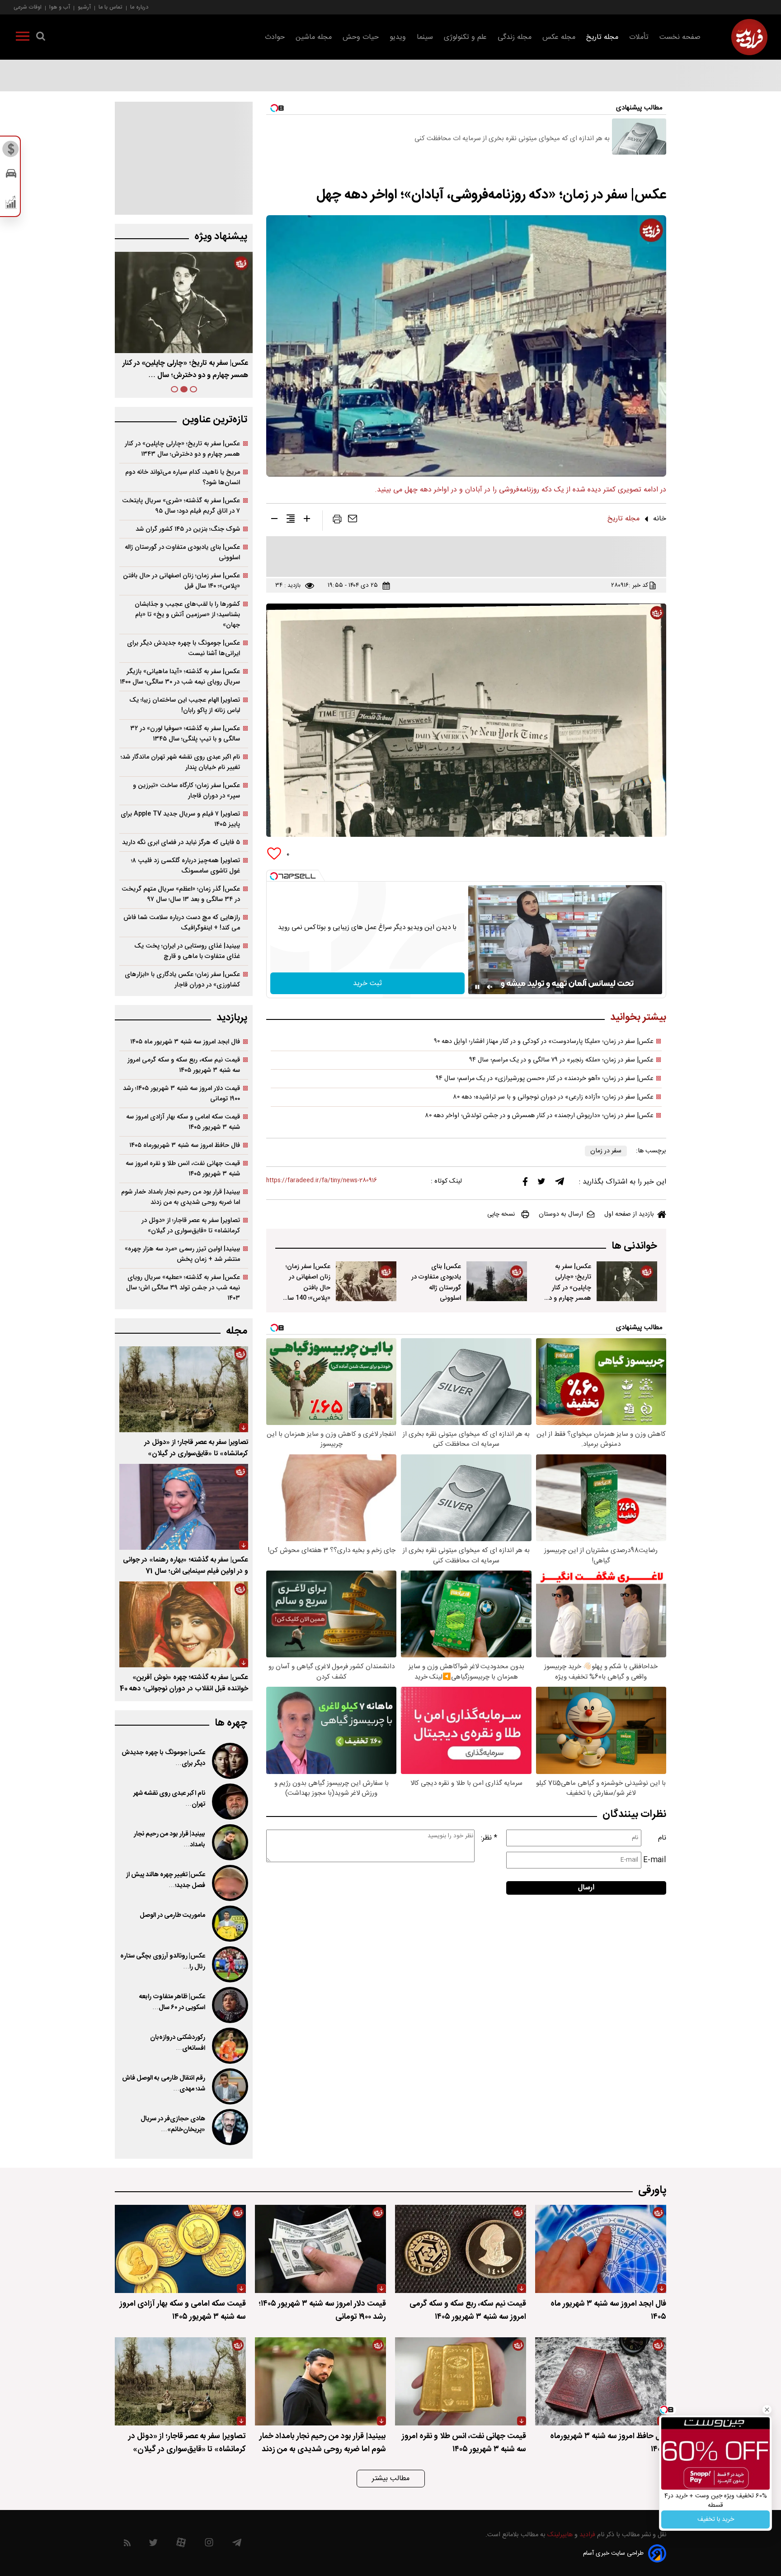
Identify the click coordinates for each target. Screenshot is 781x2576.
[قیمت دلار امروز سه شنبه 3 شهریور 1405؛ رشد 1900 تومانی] (320, 2249)
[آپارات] (181, 2545)
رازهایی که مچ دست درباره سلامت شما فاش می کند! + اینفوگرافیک (182, 923)
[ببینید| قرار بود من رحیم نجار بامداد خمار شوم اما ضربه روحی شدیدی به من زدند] (229, 1842)
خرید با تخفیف (716, 2519)
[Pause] (477, 987)
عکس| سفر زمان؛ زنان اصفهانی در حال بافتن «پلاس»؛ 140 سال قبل (307, 1287)
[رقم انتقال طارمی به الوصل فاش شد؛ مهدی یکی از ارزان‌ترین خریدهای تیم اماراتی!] (229, 2086)
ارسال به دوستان (561, 1214)
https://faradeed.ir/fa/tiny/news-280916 (322, 1181)
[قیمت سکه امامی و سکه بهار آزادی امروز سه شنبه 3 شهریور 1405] (180, 2249)
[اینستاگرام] (209, 2545)
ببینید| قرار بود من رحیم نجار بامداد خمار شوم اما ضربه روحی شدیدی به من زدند (181, 1197)
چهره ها (231, 1723)
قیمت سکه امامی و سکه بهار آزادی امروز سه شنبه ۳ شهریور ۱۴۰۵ (183, 1122)
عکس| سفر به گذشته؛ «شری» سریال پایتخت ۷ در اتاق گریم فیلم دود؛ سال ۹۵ (181, 506)
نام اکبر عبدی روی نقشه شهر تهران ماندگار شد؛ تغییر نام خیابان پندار (180, 762)
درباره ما (139, 7)
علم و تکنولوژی (465, 37)
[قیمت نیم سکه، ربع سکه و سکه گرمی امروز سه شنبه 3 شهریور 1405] (461, 2249)
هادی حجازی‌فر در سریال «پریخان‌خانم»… (173, 2124)
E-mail (655, 1860)
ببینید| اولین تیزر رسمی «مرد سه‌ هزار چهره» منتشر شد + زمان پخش (182, 1254)
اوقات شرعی (28, 7)
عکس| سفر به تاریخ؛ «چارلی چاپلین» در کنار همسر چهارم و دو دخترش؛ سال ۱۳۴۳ (182, 449)
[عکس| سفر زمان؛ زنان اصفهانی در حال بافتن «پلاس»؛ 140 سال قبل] (366, 1281)
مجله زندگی (515, 37)
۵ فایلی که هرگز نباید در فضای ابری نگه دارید (181, 842)
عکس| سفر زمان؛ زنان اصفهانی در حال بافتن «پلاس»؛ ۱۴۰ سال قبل (184, 369)
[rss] (127, 2545)
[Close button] (767, 2410)
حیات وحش (361, 37)
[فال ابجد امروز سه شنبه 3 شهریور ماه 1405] (601, 2249)
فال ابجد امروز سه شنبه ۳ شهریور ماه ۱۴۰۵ (185, 1042)
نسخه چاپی (501, 1214)
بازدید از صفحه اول (629, 1214)
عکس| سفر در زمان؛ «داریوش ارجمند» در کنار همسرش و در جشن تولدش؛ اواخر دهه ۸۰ (539, 1116)
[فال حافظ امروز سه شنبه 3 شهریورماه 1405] (601, 2381)
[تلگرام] (560, 1184)
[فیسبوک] (525, 1184)
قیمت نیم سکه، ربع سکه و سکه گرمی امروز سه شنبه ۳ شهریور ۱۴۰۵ (184, 1065)
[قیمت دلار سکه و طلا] (11, 151)
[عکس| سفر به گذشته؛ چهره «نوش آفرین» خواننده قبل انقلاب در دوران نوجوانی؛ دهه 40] (184, 1624)
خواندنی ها (634, 1246)
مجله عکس (559, 37)
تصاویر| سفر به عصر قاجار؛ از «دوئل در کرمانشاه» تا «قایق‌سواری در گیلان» (191, 1226)
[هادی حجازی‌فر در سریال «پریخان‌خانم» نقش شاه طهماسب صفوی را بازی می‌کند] (229, 2127)
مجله (237, 1331)
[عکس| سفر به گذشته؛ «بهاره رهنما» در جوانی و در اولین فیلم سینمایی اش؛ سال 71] (184, 1507)
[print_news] (337, 521)
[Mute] (490, 987)
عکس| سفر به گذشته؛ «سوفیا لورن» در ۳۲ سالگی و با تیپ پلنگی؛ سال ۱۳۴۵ (185, 734)
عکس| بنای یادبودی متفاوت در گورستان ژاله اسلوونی (436, 1282)
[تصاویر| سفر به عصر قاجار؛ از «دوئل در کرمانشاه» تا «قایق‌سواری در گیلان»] (184, 1389)
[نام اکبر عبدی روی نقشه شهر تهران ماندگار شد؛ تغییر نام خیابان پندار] (229, 1802)
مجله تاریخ (602, 37)
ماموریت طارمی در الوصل (172, 1915)
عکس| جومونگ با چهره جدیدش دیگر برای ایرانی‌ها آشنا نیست (183, 648)
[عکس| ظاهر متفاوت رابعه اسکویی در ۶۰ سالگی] (229, 2005)
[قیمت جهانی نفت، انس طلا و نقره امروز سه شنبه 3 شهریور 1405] (461, 2381)
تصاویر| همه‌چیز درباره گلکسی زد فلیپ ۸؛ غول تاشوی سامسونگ (186, 866)
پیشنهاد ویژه (221, 237)
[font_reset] (291, 520)
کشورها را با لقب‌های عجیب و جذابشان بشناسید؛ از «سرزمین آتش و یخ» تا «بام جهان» (187, 615)
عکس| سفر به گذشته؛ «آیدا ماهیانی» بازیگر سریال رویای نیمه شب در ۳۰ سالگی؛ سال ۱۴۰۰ (180, 677)
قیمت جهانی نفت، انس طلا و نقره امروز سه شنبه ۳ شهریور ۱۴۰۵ (183, 1169)
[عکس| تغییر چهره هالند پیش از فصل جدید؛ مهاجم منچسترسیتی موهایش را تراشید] (229, 1883)
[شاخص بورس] (11, 204)
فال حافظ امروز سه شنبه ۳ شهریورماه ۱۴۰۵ (185, 1145)
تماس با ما (111, 7)
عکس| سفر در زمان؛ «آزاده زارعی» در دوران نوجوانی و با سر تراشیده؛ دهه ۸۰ (553, 1097)
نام (662, 1838)
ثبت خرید (367, 984)
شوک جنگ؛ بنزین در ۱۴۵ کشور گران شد (188, 529)
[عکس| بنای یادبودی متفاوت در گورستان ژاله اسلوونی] (497, 1281)
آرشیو (84, 7)
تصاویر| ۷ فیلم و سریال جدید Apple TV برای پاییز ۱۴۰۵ (180, 819)
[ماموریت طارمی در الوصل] (229, 1924)
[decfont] (274, 520)
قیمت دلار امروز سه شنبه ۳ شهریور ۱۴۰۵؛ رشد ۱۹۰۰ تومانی (181, 1094)
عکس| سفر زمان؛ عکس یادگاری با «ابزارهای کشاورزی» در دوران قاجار (182, 980)
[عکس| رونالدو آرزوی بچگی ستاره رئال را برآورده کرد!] (229, 1964)
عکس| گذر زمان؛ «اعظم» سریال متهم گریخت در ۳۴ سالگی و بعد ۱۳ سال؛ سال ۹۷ (181, 894)
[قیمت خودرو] (11, 176)
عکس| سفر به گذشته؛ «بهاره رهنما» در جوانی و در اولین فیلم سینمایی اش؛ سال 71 (186, 1566)
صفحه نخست (680, 37)
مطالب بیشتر (391, 2479)
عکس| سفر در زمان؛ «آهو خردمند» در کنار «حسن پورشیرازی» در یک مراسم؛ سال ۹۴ (545, 1079)
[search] (41, 38)
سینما (425, 37)
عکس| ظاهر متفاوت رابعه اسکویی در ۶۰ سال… (172, 2002)
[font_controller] (307, 520)
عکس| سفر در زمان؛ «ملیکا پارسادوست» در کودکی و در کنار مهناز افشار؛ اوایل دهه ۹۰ (544, 1042)
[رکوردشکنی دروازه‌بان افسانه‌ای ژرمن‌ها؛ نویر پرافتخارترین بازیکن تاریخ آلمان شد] (229, 2046)
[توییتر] (541, 1184)
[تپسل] (274, 876)
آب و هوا (60, 7)
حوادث (275, 37)
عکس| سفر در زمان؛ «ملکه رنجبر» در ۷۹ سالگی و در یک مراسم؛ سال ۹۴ (561, 1060)
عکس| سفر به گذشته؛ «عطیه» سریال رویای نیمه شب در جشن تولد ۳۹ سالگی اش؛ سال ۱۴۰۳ (183, 1288)
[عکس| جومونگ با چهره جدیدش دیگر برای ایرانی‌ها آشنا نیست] (229, 1761)
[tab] (193, 389)
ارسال (586, 1888)
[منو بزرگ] (23, 38)
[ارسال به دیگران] (353, 521)
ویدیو (398, 37)
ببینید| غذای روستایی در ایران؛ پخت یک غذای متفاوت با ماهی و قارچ (187, 951)
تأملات (639, 37)
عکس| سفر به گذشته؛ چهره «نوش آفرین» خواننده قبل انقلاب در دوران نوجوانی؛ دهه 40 (184, 1683)
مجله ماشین (314, 37)
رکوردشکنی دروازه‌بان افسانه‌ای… (178, 2043)
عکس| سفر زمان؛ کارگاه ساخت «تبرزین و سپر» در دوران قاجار (186, 791)
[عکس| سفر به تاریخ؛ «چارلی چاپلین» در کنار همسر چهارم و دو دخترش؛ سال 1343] (627, 1281)
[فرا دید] (749, 37)
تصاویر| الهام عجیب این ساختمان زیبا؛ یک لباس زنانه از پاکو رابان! (185, 705)
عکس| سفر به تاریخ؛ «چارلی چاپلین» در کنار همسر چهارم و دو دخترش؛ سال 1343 (568, 1293)
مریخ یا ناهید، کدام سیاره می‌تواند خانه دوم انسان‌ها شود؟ (183, 477)
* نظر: (489, 1838)
